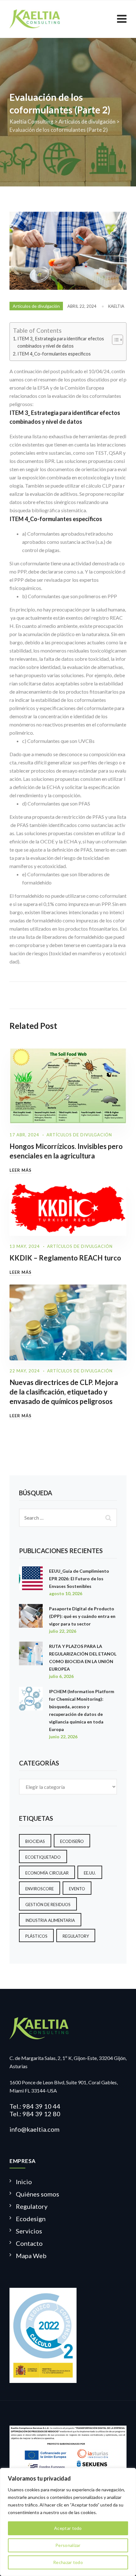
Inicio (24, 2182)
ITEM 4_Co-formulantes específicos (54, 354)
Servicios (29, 2231)
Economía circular (47, 1873)
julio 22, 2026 (63, 1631)
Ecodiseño (72, 1841)
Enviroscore (40, 1889)
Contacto (29, 2243)
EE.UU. (90, 1873)
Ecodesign (31, 2219)
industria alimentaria (50, 1920)
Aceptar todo (68, 2528)
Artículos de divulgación (36, 306)
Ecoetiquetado (43, 1857)
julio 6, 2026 (61, 1676)
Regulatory (76, 1936)
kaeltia (116, 306)
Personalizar (68, 2545)
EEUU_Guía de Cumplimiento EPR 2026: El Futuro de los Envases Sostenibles (79, 1579)
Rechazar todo (68, 2562)
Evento (77, 1889)
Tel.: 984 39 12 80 (35, 2114)
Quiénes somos (37, 2194)
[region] (68, 2522)
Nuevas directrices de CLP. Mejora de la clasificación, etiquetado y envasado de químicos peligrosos (64, 1392)
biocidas (35, 1841)
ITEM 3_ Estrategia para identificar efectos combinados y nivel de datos (61, 342)
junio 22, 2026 (63, 1737)
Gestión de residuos (48, 1905)
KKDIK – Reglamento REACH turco (65, 1258)
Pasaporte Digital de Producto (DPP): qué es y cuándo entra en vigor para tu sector (82, 1616)
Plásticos (36, 1936)
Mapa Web (31, 2256)
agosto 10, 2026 (66, 1593)
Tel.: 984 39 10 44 (35, 2106)
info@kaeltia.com (34, 2129)
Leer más (21, 1170)
